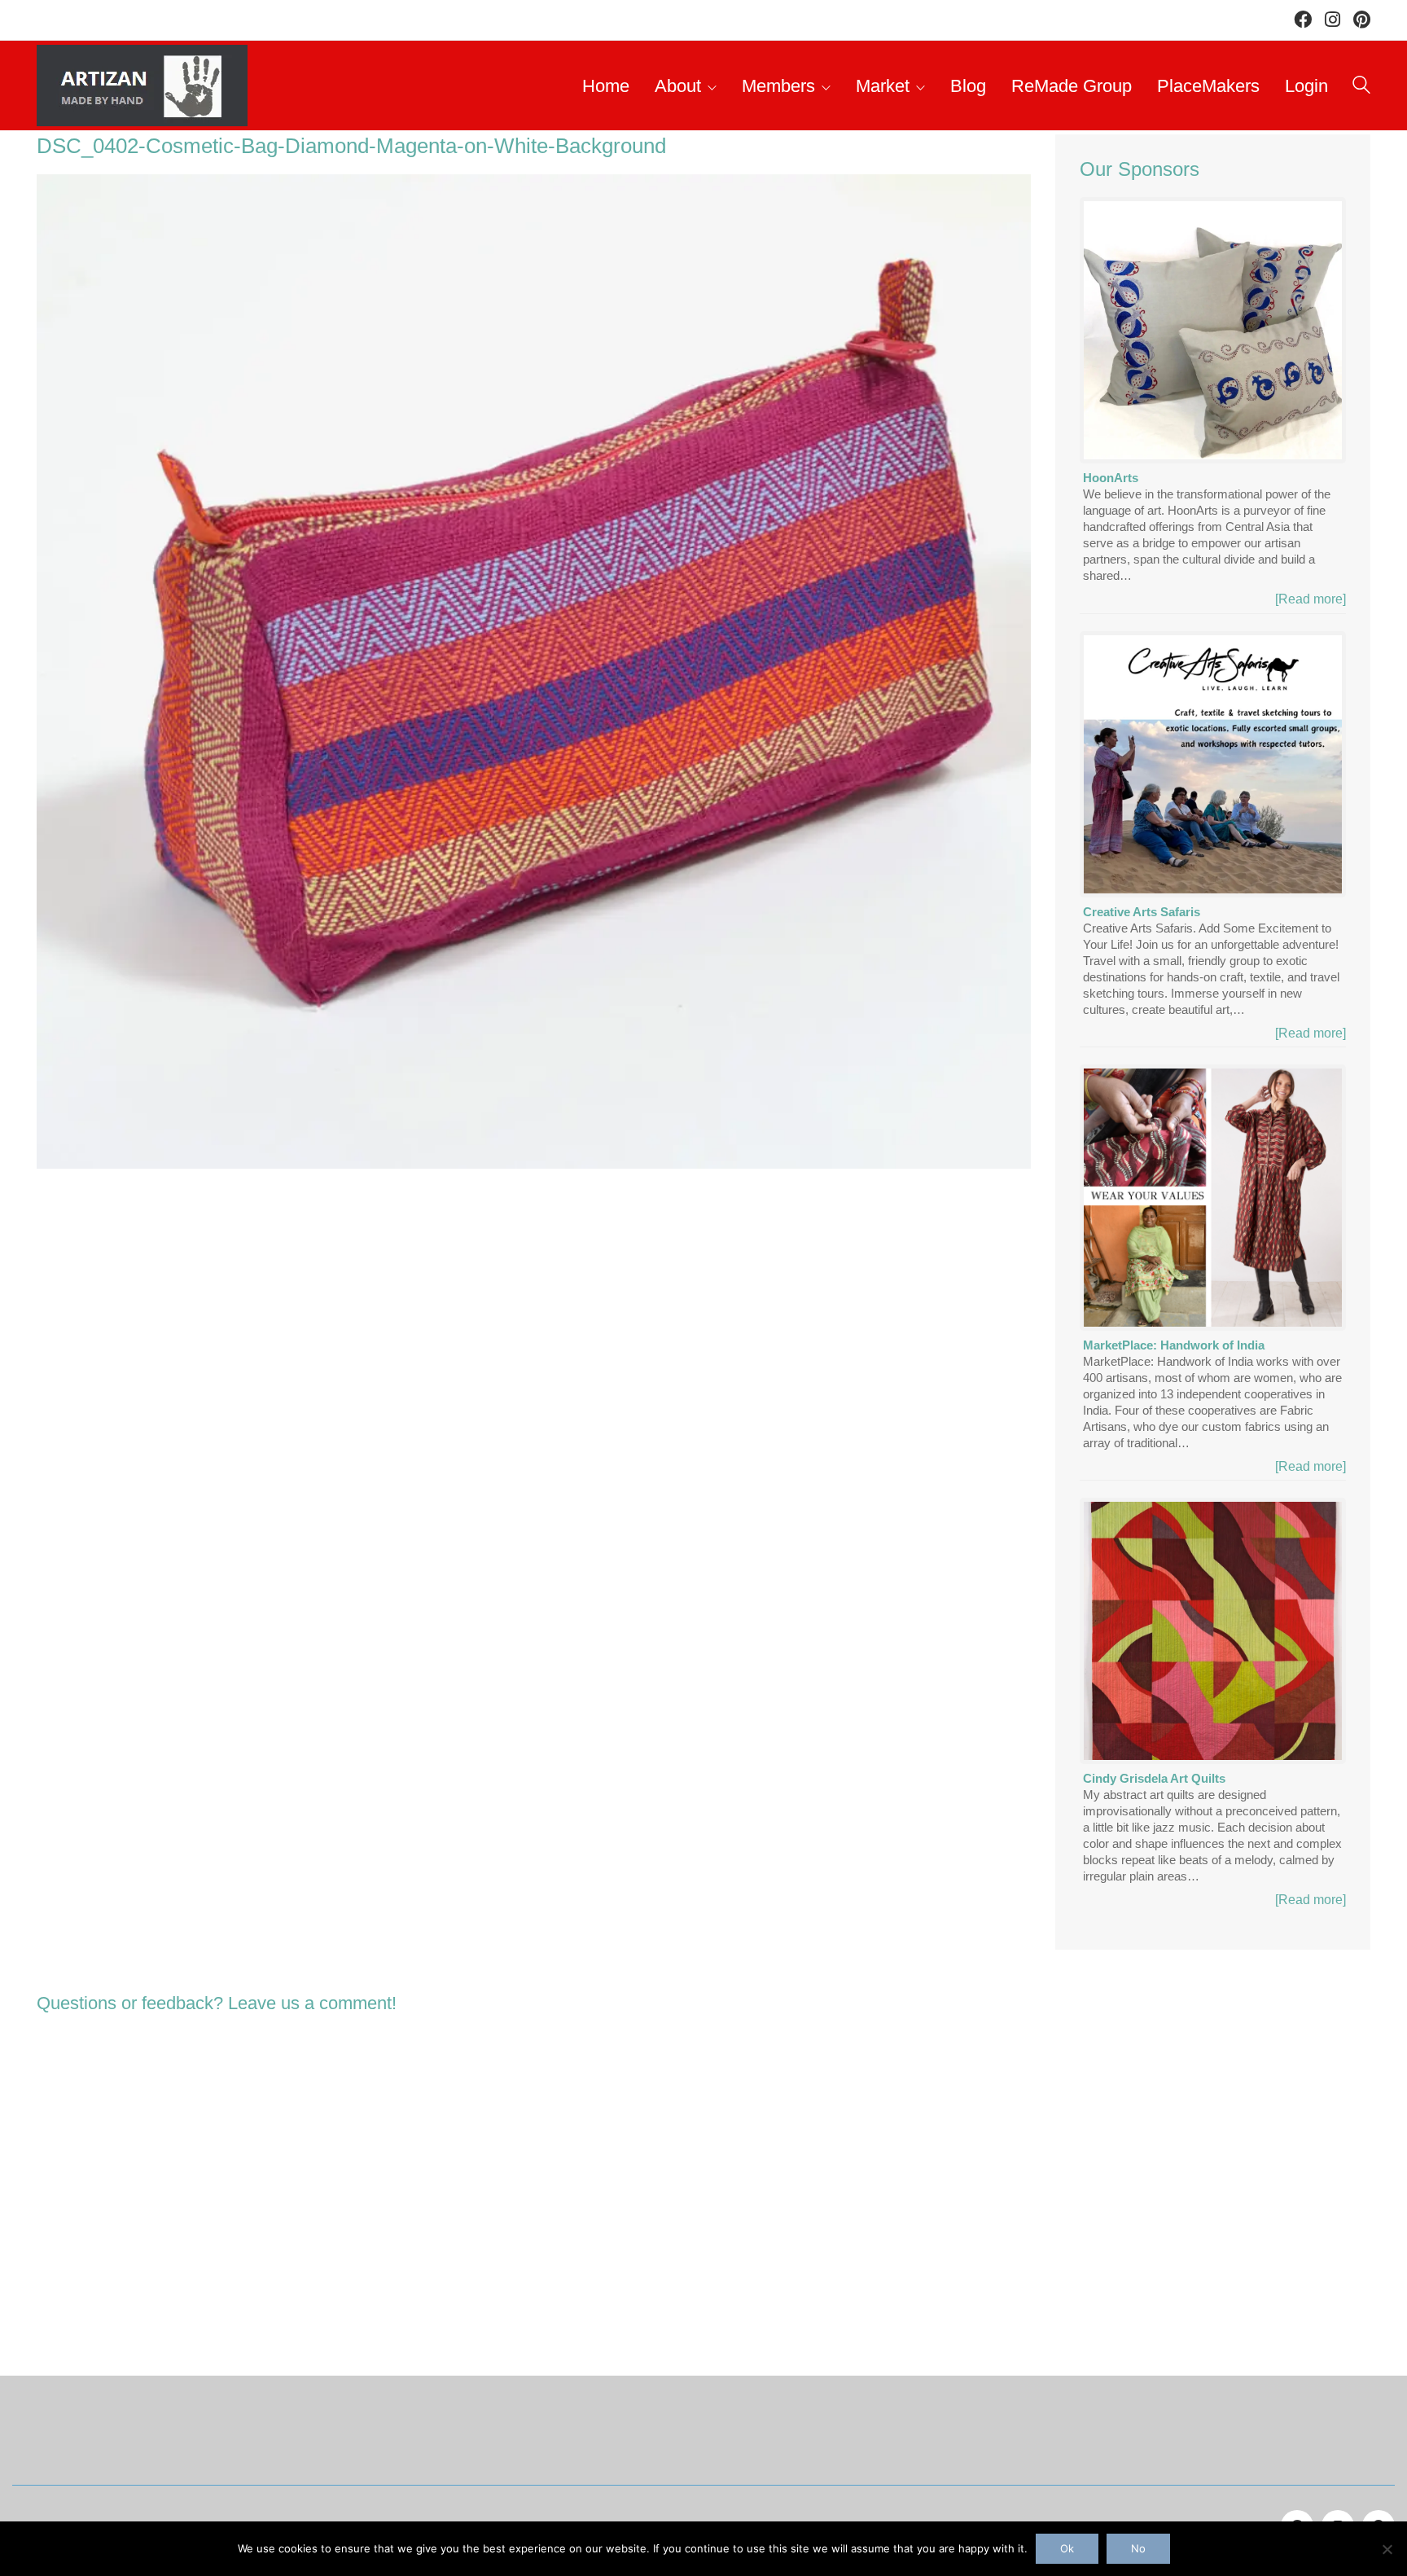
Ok (1067, 2548)
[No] (1387, 2549)
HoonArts (1111, 478)
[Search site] (1361, 88)
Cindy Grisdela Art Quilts (1154, 1778)
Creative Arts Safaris (1142, 912)
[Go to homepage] (142, 86)
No (1138, 2548)
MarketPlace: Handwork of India (1174, 1345)
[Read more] (1311, 599)
